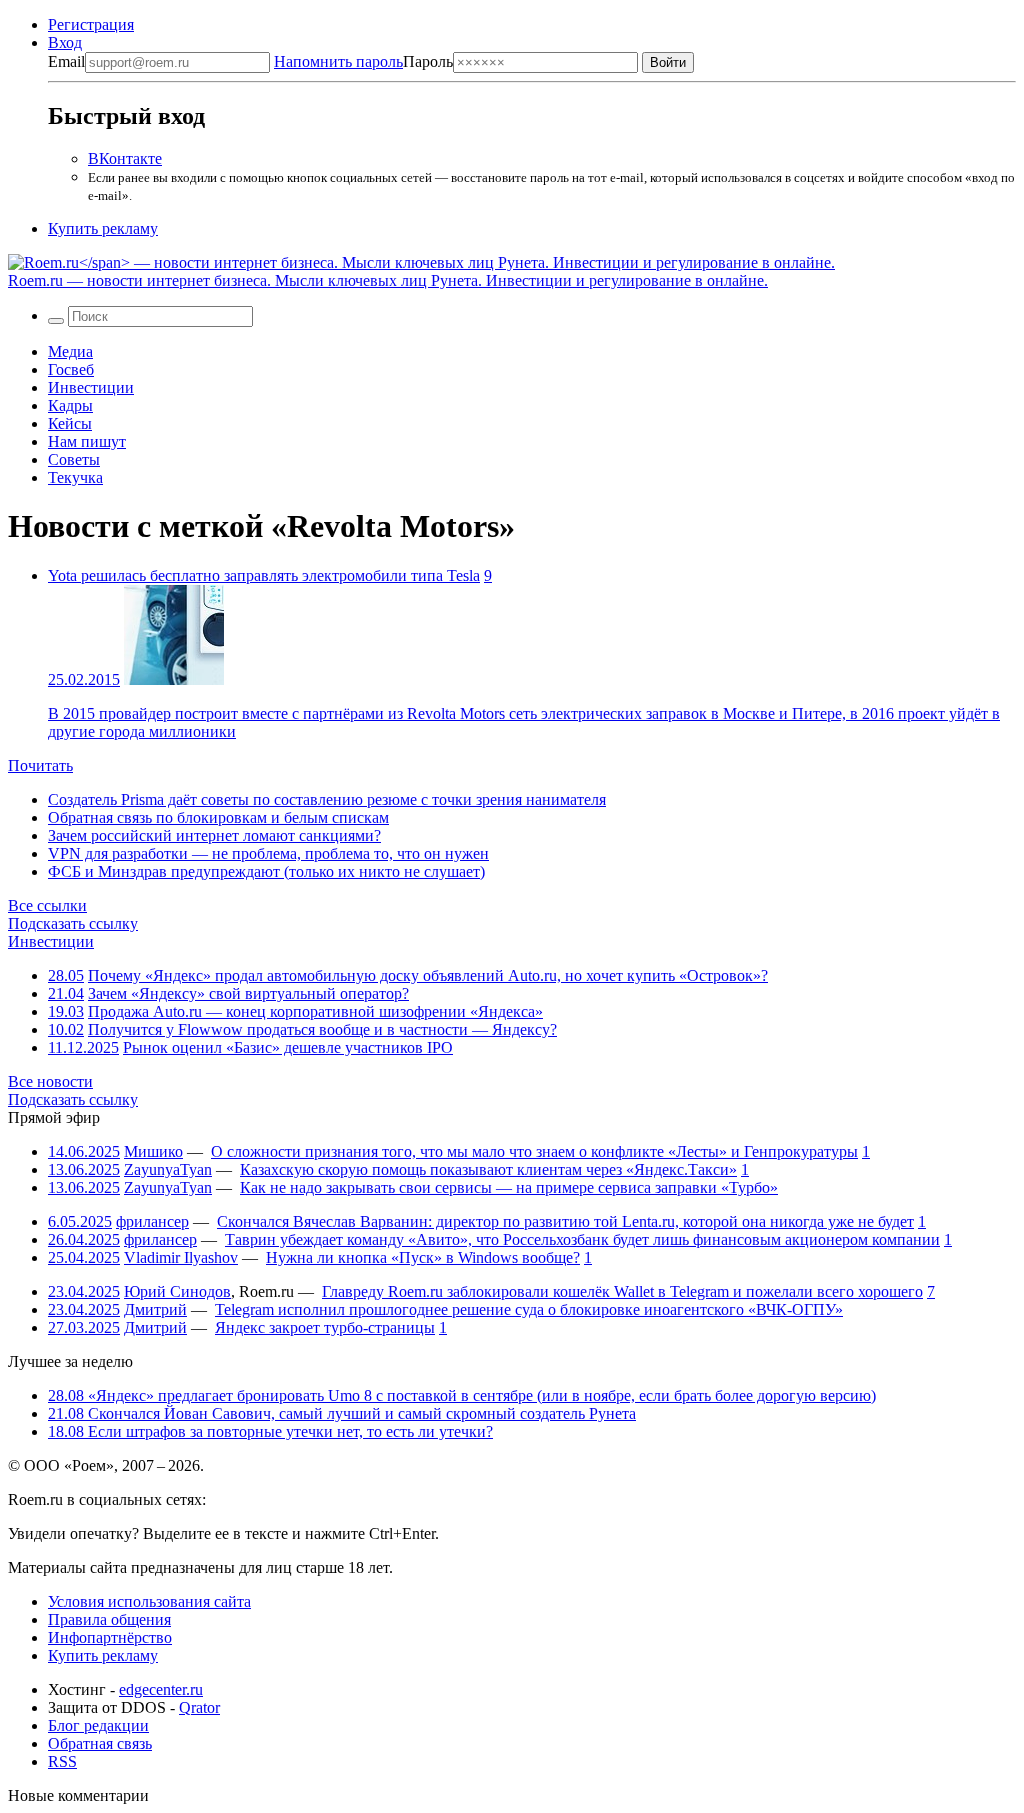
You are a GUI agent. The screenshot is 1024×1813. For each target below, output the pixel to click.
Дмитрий (155, 1309)
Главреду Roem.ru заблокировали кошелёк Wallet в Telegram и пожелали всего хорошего (622, 1291)
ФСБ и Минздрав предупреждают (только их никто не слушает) (266, 871)
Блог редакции (98, 1725)
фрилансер (152, 1221)
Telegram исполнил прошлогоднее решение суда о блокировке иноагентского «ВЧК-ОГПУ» (529, 1309)
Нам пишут (87, 441)
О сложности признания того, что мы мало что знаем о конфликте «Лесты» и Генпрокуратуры (534, 1151)
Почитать (40, 765)
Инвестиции (91, 387)
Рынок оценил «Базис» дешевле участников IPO (288, 1047)
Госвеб (71, 369)
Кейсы (70, 423)
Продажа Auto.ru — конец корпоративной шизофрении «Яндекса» (315, 1011)
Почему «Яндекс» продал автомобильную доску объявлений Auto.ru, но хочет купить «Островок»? (428, 975)
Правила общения (109, 1619)
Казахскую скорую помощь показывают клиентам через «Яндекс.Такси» (488, 1169)
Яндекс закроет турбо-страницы (325, 1327)
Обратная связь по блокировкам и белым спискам (218, 817)
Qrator (199, 1707)
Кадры (70, 405)
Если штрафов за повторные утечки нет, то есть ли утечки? (270, 1431)
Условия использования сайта (149, 1601)
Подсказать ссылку (73, 923)
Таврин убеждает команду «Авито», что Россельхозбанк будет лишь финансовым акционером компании (582, 1239)
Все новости (50, 1081)
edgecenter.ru (161, 1689)
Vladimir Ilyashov (181, 1257)
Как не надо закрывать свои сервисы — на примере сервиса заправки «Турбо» (509, 1187)
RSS (62, 1761)
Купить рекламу (103, 228)
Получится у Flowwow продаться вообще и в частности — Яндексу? (322, 1029)
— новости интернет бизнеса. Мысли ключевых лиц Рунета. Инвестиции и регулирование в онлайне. (388, 280)
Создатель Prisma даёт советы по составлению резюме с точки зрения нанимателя (327, 799)
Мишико (153, 1151)
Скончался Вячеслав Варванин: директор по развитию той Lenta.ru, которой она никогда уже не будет (565, 1221)
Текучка (75, 477)
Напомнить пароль (338, 61)
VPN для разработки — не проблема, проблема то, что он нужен (268, 853)
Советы (74, 459)
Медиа (70, 351)
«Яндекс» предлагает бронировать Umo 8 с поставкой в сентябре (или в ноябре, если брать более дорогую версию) (462, 1395)
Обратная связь (100, 1743)
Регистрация (91, 24)
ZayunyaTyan (168, 1169)
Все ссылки (47, 905)
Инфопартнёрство (110, 1637)
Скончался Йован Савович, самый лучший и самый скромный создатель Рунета (342, 1413)
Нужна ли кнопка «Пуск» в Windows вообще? (423, 1257)
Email (66, 61)
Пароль (363, 61)
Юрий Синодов (177, 1291)
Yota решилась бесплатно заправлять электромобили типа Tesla (264, 575)
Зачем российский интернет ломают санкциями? (214, 835)
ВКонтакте (125, 158)
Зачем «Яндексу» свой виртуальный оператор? (248, 993)
